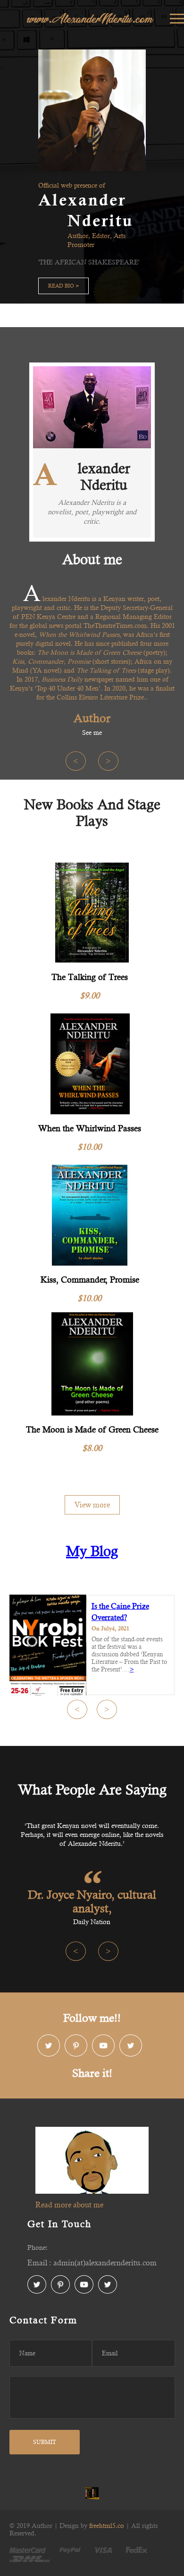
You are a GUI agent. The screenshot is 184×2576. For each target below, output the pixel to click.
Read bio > (63, 286)
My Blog (92, 1551)
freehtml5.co (107, 2526)
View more (92, 1505)
